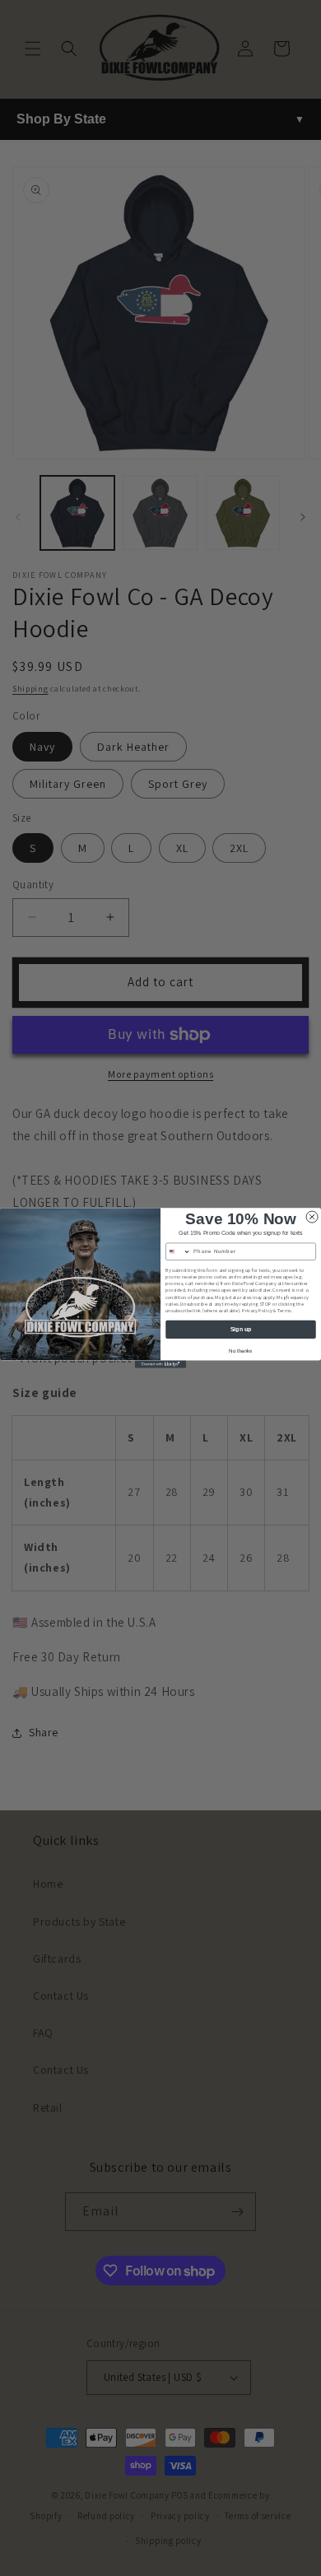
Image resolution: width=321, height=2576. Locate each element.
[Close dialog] (312, 1217)
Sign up (241, 1330)
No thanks (240, 1351)
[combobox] (179, 1251)
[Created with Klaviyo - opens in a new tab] (160, 1364)
